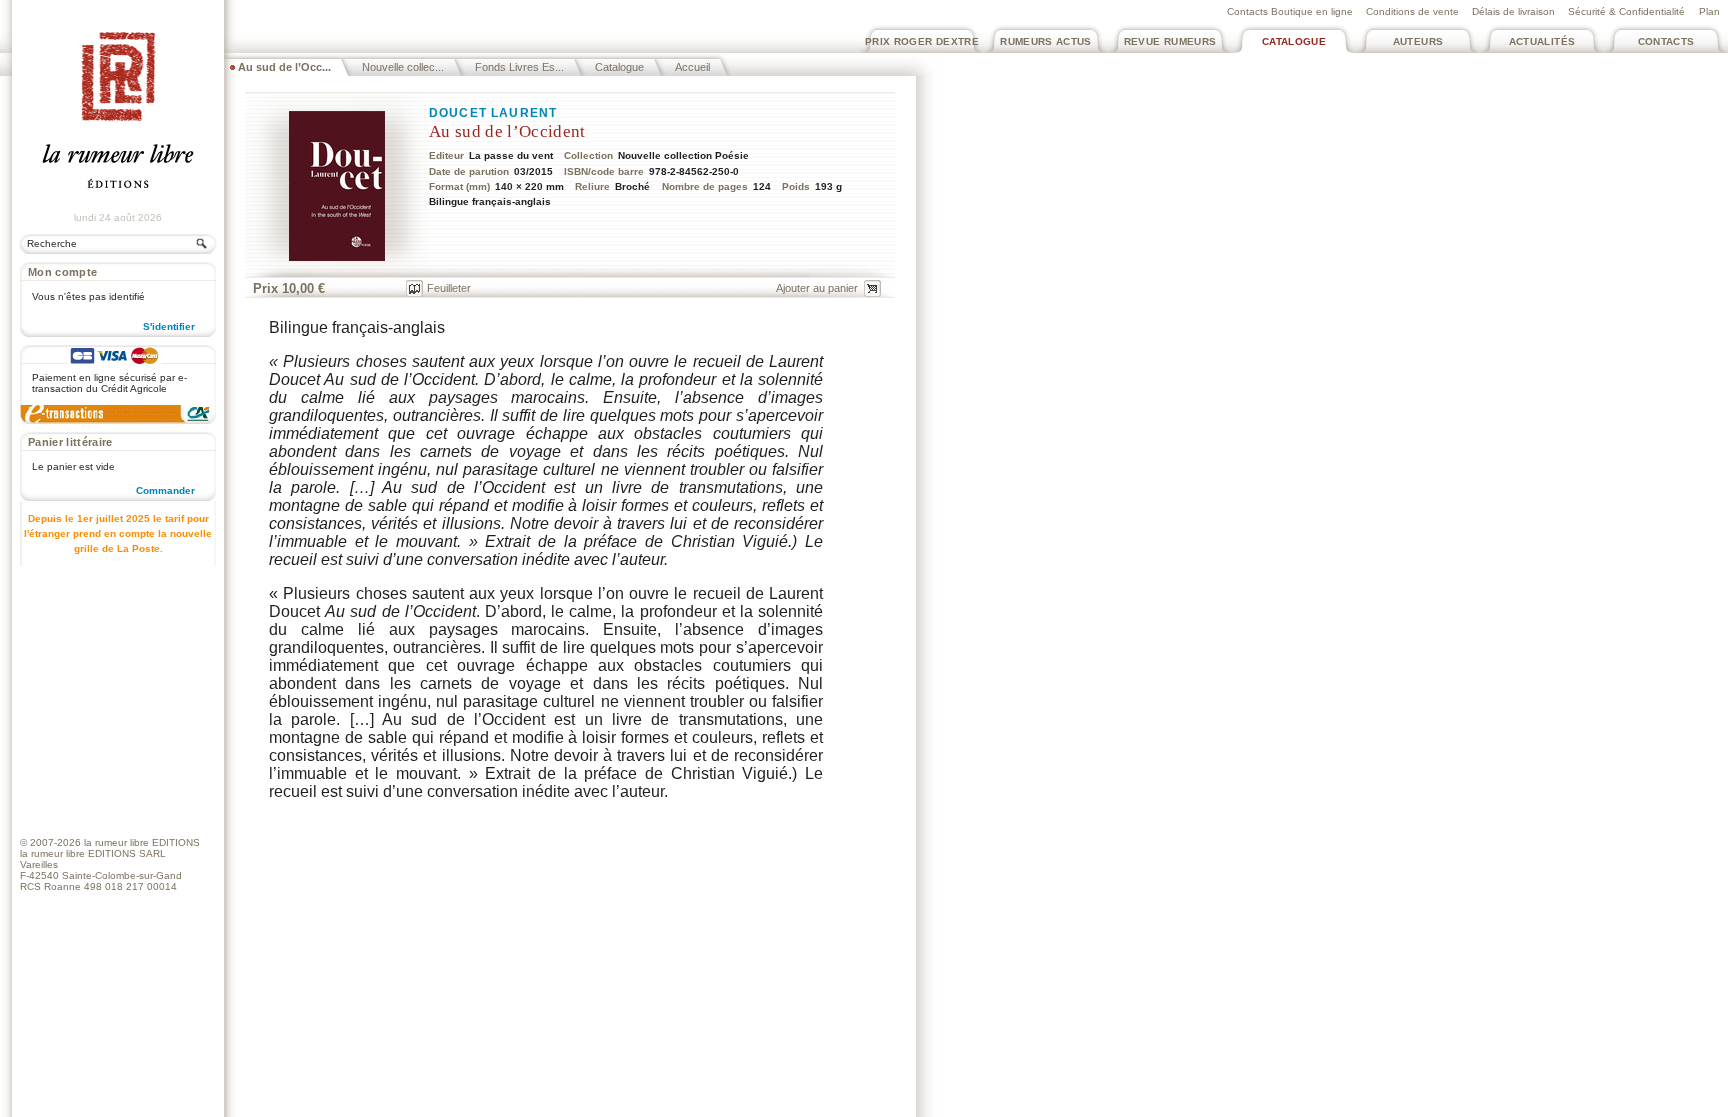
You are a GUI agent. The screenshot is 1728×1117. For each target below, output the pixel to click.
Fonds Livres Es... (519, 67)
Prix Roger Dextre (922, 41)
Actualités (1542, 41)
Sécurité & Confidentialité (1626, 11)
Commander (165, 490)
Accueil (692, 67)
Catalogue (1294, 41)
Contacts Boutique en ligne (1290, 11)
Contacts (1666, 41)
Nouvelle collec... (403, 67)
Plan (1709, 11)
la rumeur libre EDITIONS (142, 842)
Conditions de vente (1412, 11)
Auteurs (1418, 41)
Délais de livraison (1513, 11)
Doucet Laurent (493, 113)
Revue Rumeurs (1170, 41)
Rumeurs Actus (1046, 41)
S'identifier (169, 326)
